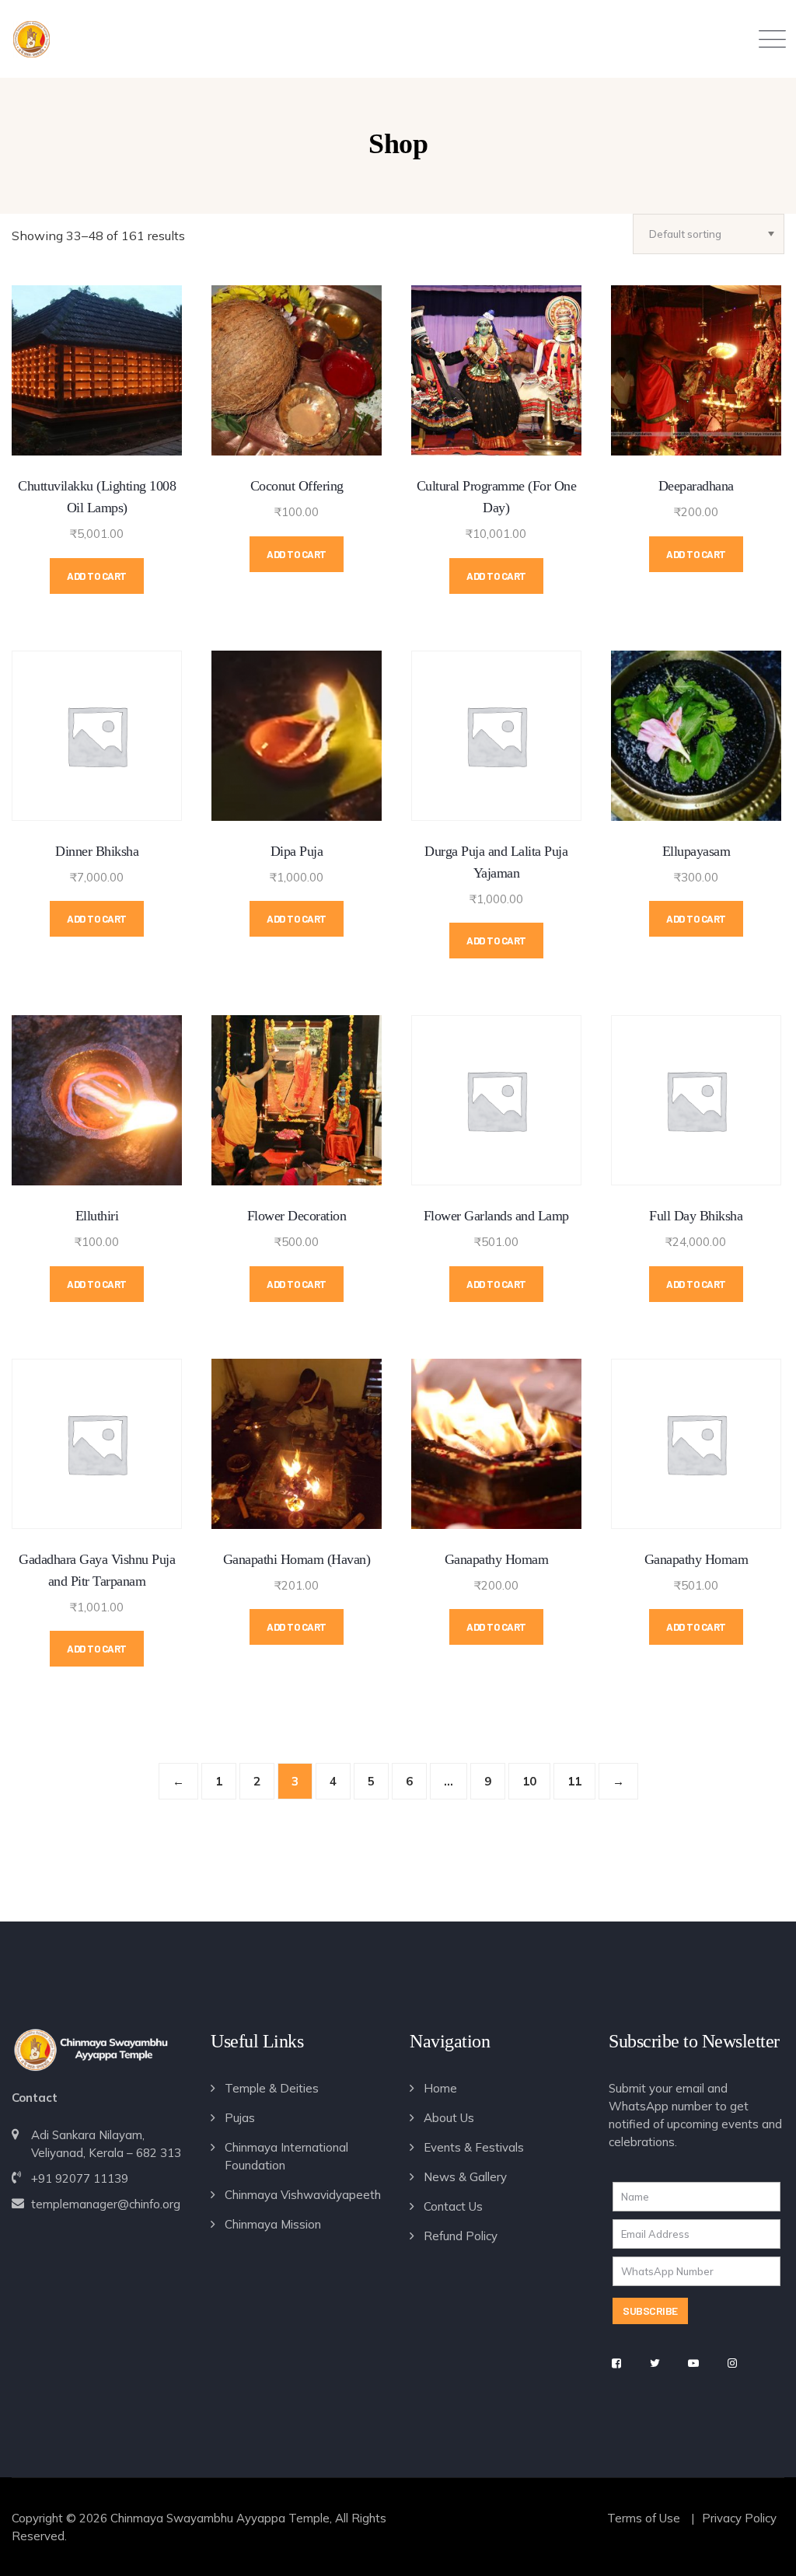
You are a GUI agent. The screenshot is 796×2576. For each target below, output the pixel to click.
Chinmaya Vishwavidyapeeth (303, 2195)
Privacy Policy (739, 2518)
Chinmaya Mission (273, 2224)
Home (440, 2088)
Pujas (240, 2118)
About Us (449, 2118)
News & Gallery (465, 2177)
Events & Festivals (474, 2147)
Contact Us (453, 2206)
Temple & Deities (272, 2088)
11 (574, 1781)
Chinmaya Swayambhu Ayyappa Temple (220, 2518)
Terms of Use (644, 2518)
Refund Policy (461, 2236)
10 (529, 1781)
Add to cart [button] (97, 576)
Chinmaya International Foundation (286, 2156)
